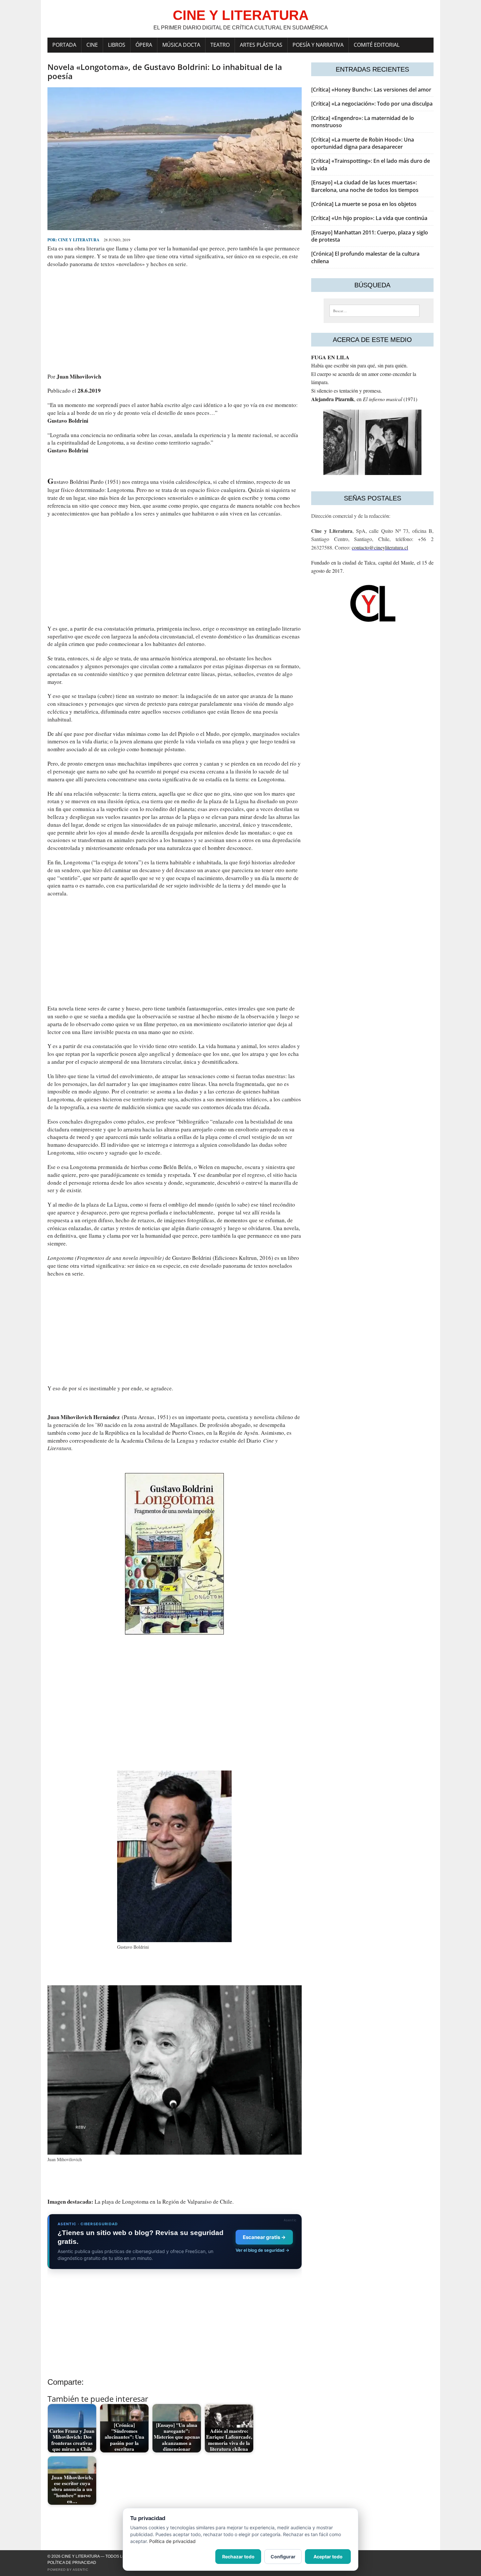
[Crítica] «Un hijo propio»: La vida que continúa (369, 218)
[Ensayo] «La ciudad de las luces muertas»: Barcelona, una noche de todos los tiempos (365, 186)
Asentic (80, 2570)
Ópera (144, 45)
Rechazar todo (238, 2557)
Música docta (181, 45)
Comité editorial (377, 45)
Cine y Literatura (79, 240)
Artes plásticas (261, 45)
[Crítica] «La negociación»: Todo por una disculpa (372, 104)
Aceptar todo (328, 2557)
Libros (117, 45)
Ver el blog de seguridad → (262, 2250)
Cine (92, 45)
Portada (64, 45)
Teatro (220, 45)
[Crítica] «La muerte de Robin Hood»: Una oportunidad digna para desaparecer (363, 143)
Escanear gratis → (264, 2237)
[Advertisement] (175, 320)
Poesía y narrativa (318, 45)
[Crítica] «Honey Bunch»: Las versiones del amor (371, 90)
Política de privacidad (72, 2563)
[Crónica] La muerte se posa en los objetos (364, 204)
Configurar (283, 2557)
